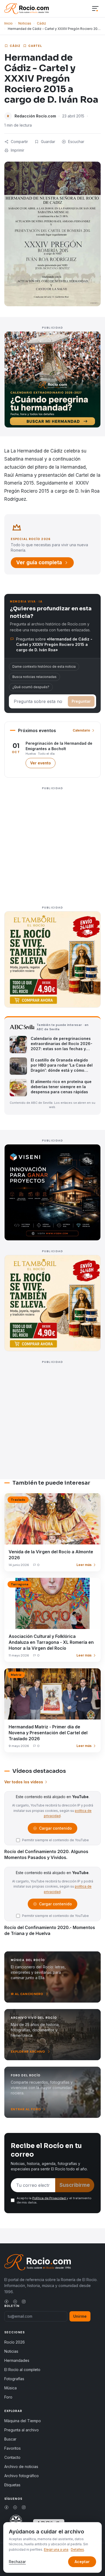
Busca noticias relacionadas (34, 677)
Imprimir (17, 150)
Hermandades (17, 2360)
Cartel (35, 46)
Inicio (8, 23)
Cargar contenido (55, 1830)
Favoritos (13, 2448)
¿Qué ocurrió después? (31, 687)
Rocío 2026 (15, 2342)
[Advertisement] (52, 844)
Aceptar (82, 2562)
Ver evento (43, 764)
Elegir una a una (56, 2549)
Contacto (12, 2457)
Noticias (25, 23)
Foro (8, 2397)
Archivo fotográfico (22, 2476)
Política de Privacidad (49, 2198)
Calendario (81, 730)
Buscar (10, 2439)
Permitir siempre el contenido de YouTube (55, 1840)
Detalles (77, 2549)
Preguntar (81, 701)
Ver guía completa (39, 563)
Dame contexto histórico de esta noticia (44, 666)
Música (10, 2388)
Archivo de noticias (21, 2467)
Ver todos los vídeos (24, 1782)
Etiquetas (12, 2485)
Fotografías (14, 2379)
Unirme (80, 2316)
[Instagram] (24, 2302)
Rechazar (17, 2562)
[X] (15, 2302)
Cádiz (41, 23)
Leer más (84, 1565)
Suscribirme (75, 2185)
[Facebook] (6, 2302)
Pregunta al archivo (22, 2430)
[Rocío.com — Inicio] (27, 9)
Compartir (19, 142)
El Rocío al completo (22, 2370)
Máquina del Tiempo (23, 2421)
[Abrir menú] (95, 9)
